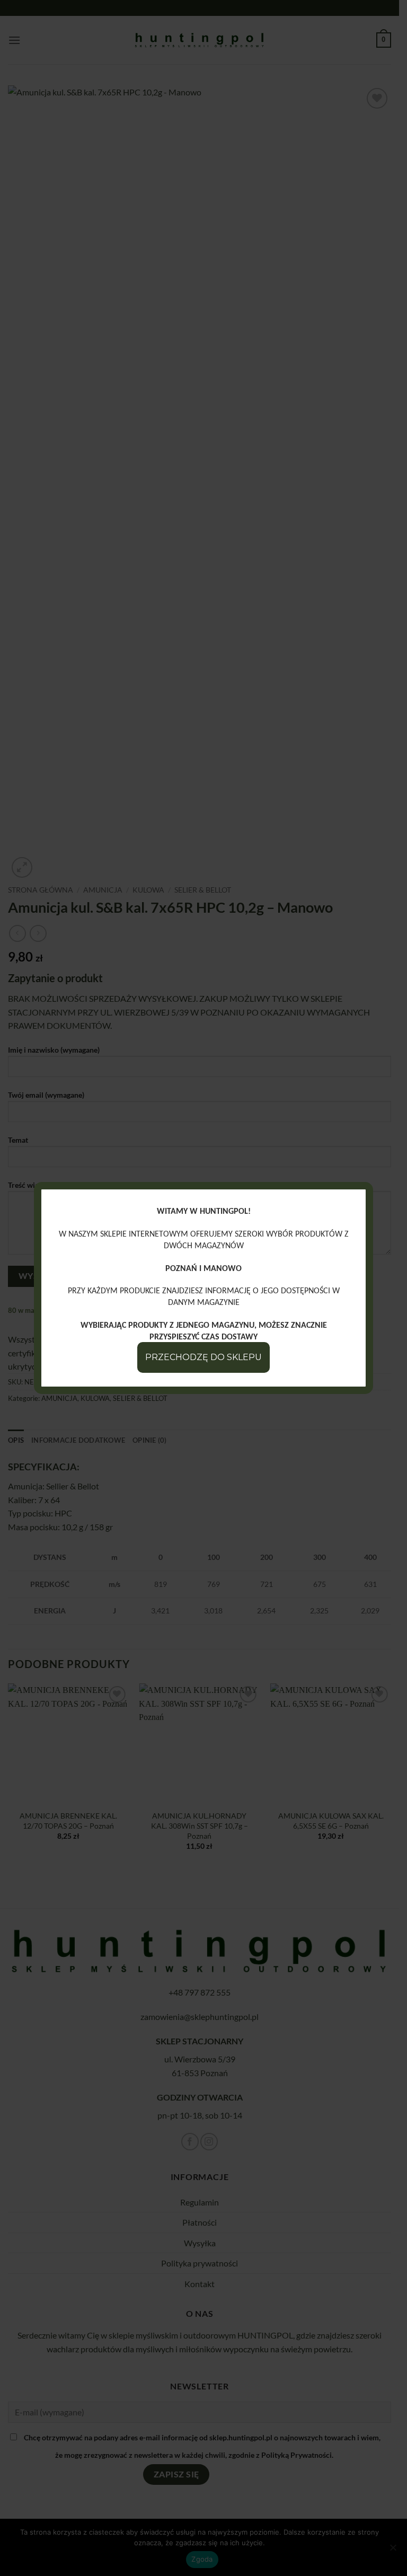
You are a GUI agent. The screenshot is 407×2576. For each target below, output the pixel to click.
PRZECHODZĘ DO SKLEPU (203, 1357)
